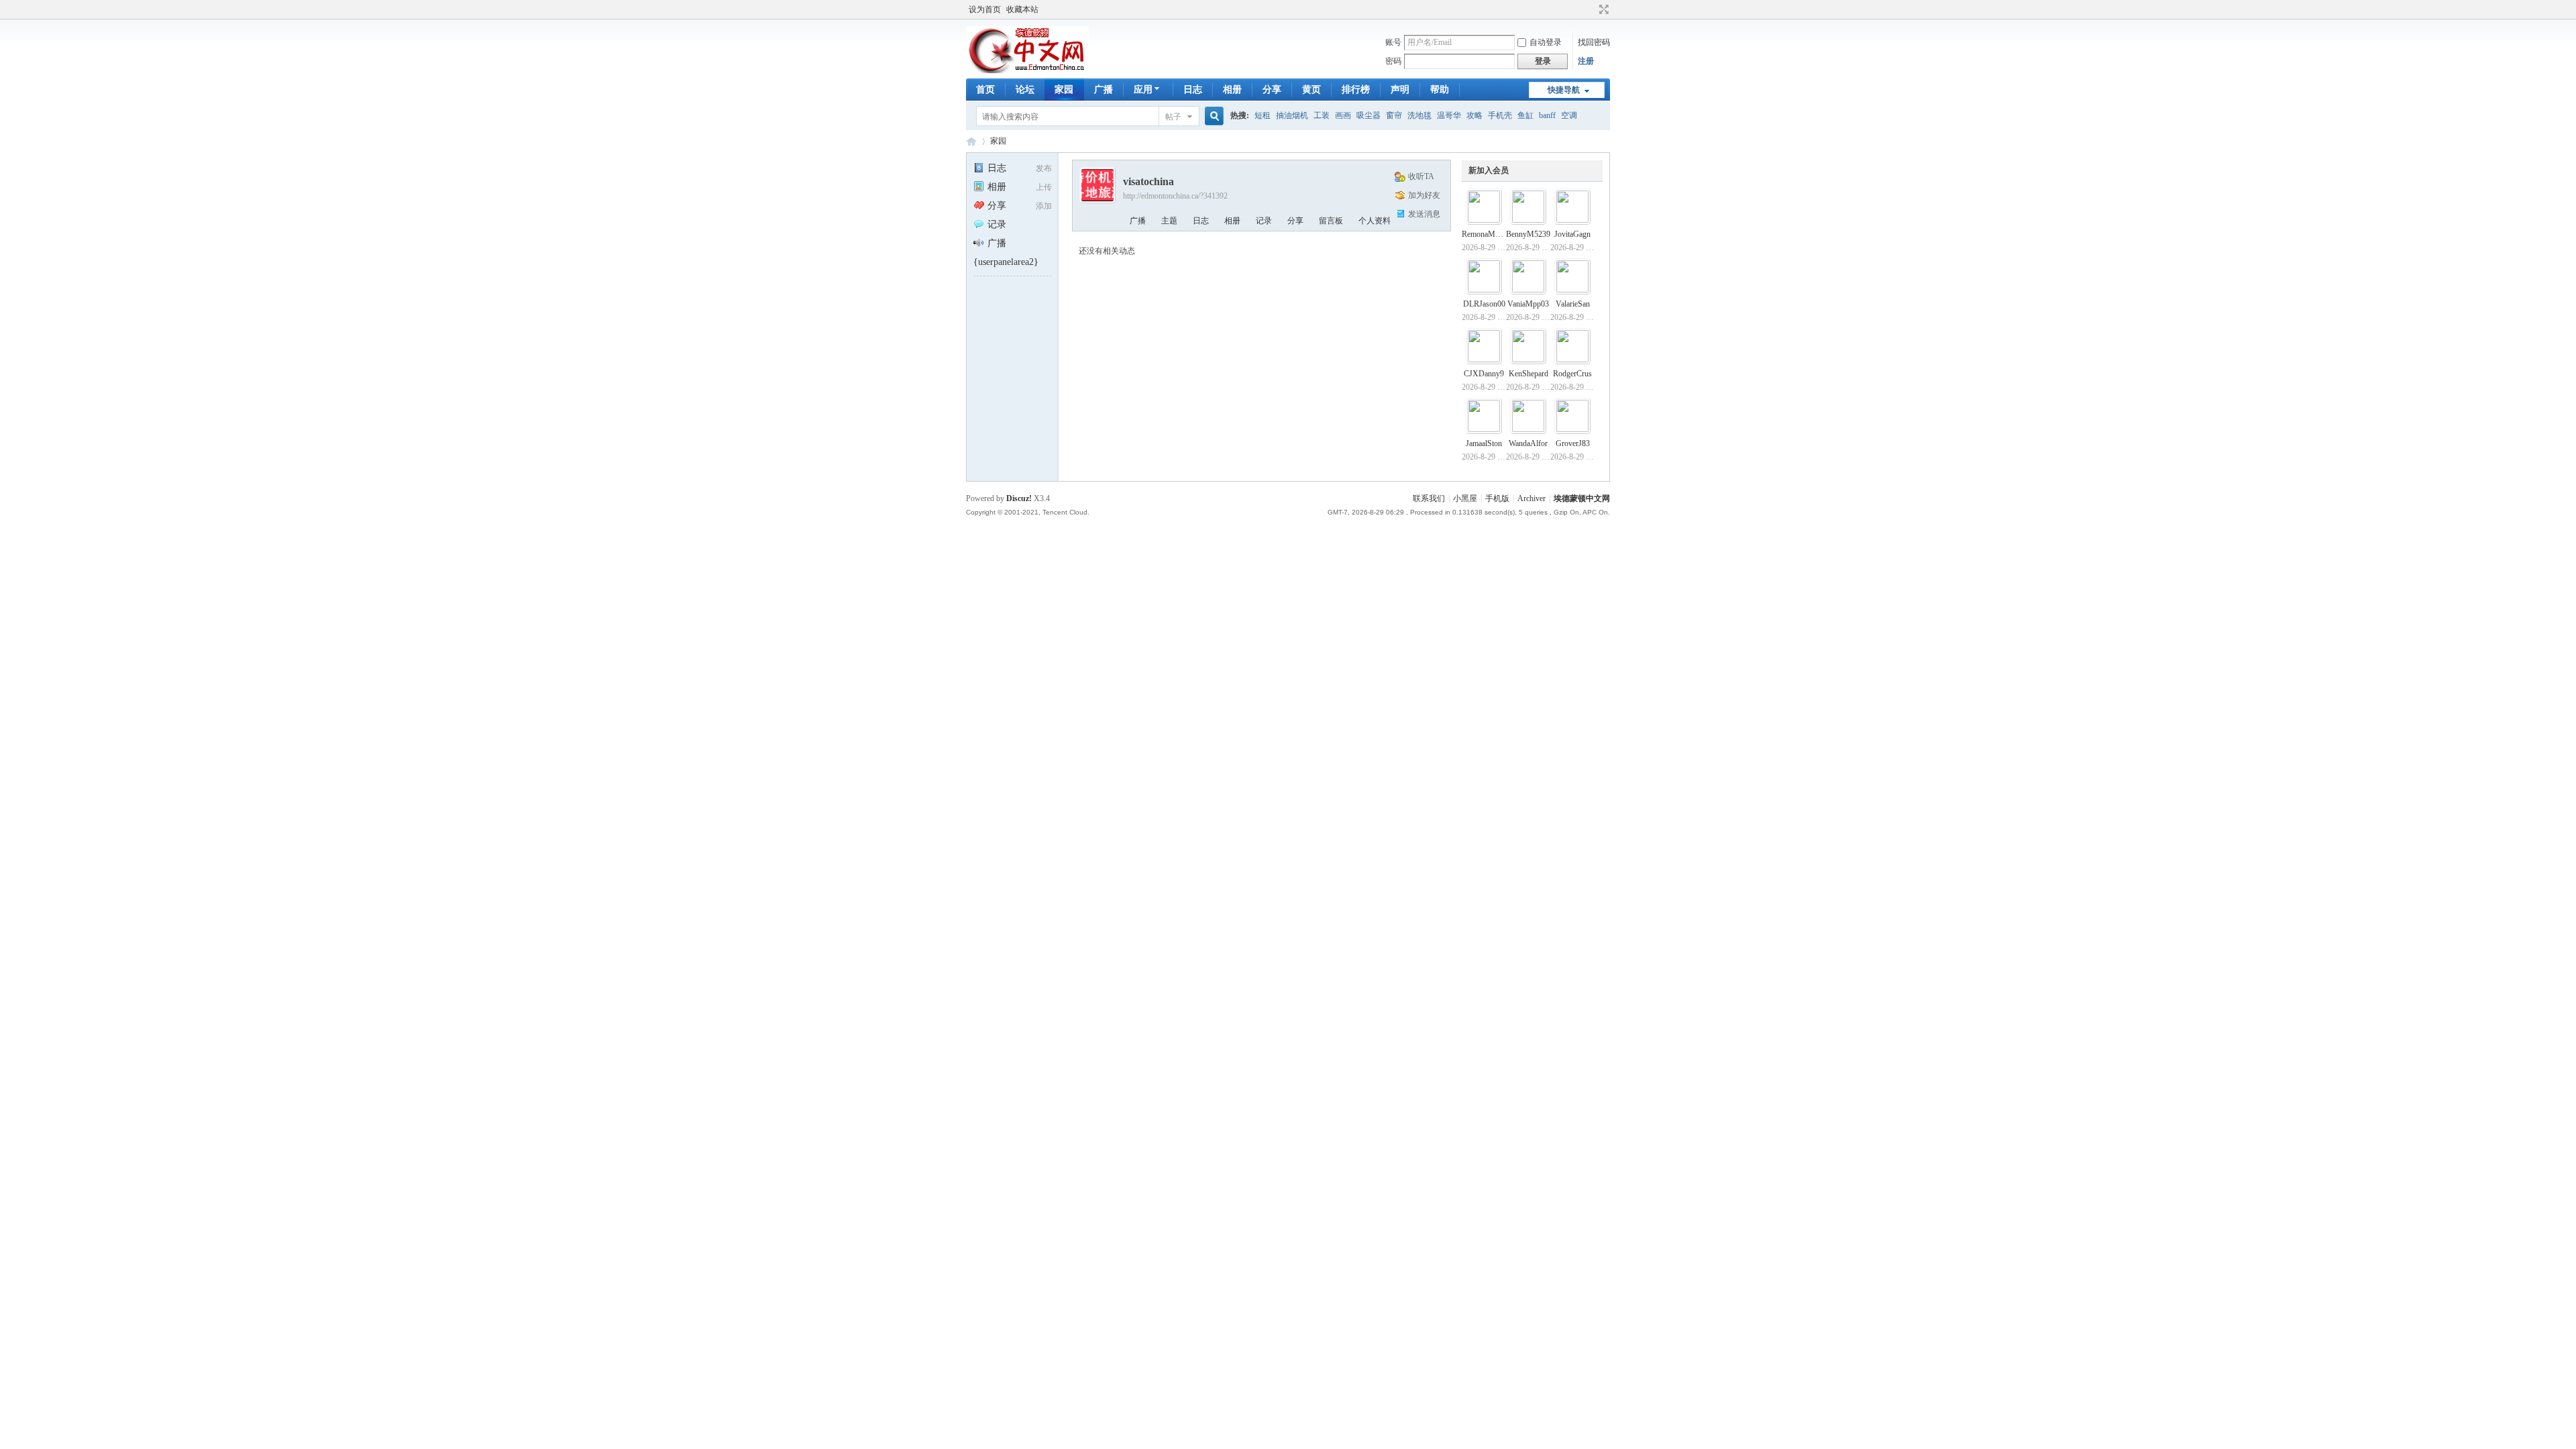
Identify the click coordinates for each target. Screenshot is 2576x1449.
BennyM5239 (1528, 234)
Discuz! (1019, 498)
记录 (997, 224)
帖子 (1173, 117)
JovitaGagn (1572, 234)
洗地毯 (1419, 115)
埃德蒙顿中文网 (1582, 498)
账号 (1393, 42)
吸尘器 (1368, 115)
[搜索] (1212, 116)
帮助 (1440, 90)
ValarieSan (1573, 304)
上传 (1044, 187)
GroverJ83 (1573, 443)
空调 (1569, 115)
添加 (1044, 206)
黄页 (1311, 90)
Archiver (1532, 498)
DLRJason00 (1484, 304)
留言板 (1331, 221)
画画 (1343, 115)
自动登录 (1546, 42)
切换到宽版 (1602, 9)
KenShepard (1528, 374)
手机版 (1497, 498)
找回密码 (1594, 42)
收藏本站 (1022, 9)
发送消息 (1424, 214)
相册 (1232, 90)
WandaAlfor (1528, 443)
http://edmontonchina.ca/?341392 (1175, 196)
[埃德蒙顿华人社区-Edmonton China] (1027, 70)
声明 (1400, 90)
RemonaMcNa (1485, 234)
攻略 (1474, 115)
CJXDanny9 (1484, 374)
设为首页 (985, 9)
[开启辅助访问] (1591, 9)
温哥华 (1449, 115)
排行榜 (1356, 90)
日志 (1193, 90)
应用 (1143, 90)
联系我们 (1429, 498)
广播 (1104, 90)
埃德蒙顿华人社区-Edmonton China (971, 141)
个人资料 (1375, 221)
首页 (985, 90)
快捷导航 (1564, 90)
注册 (1586, 61)
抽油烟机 (1292, 115)
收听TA (1421, 176)
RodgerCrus (1572, 374)
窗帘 (1394, 115)
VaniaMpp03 (1528, 304)
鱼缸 (1525, 115)
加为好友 (1424, 195)
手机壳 (1500, 115)
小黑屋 (1465, 498)
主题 (1169, 221)
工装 (1322, 115)
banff (1547, 115)
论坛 (1025, 90)
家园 (1064, 90)
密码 (1393, 61)
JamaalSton (1484, 443)
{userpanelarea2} (1006, 262)
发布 (1044, 168)
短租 (1263, 115)
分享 (1272, 90)
